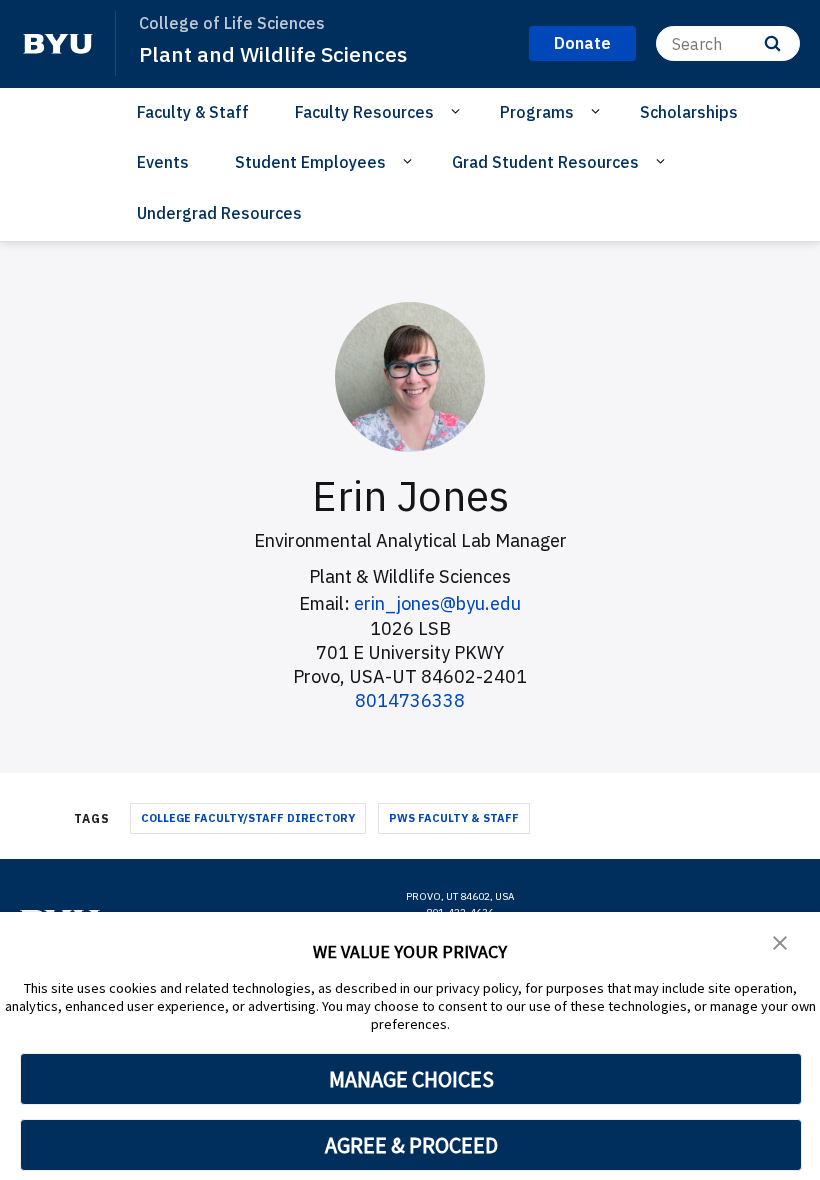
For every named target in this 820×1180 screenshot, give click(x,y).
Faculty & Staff (193, 112)
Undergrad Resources (219, 213)
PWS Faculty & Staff (454, 818)
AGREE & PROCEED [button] (411, 1145)
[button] (780, 941)
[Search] (772, 43)
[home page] (58, 44)
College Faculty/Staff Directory (248, 818)
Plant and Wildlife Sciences (273, 54)
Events (163, 162)
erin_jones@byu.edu (437, 603)
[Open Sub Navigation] (458, 111)
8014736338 (410, 700)
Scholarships (689, 112)
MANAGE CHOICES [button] (411, 1079)
